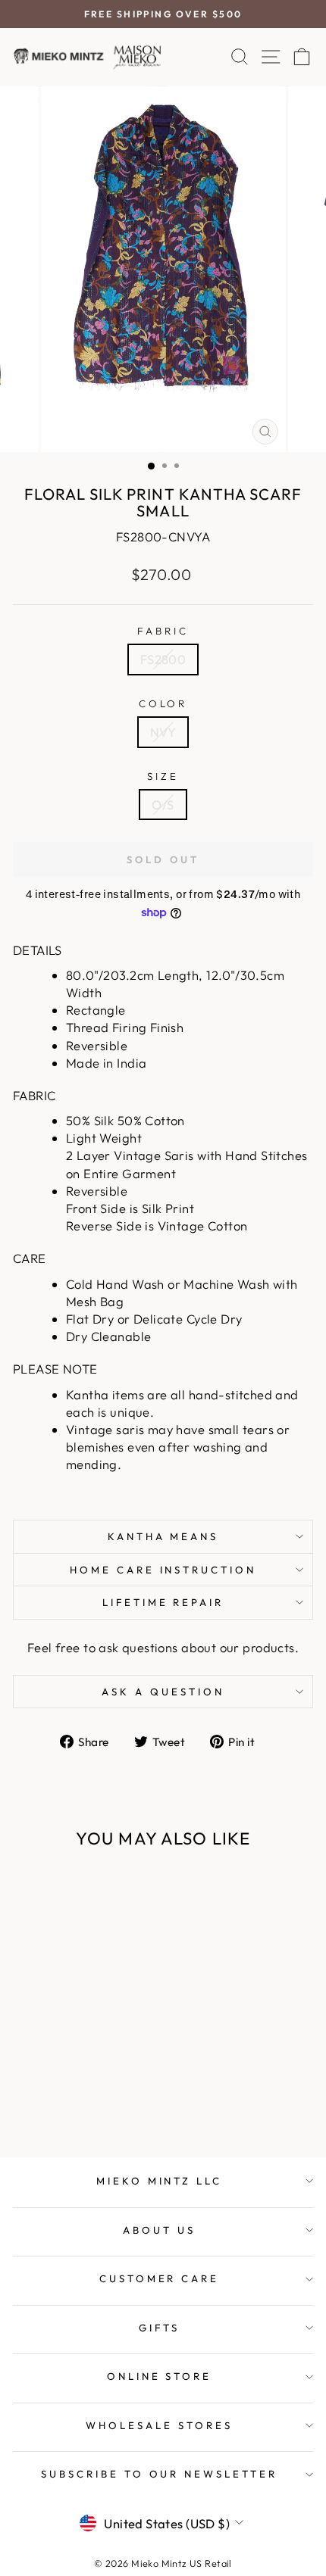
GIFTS (159, 2328)
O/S (163, 805)
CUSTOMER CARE (160, 2278)
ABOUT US (159, 2230)
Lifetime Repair (163, 1602)
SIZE (163, 776)
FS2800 (163, 659)
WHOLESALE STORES (159, 2425)
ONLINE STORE (160, 2376)
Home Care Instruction (163, 1570)
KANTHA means (163, 1536)
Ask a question (163, 1692)
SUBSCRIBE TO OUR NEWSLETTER (159, 2474)
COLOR (163, 703)
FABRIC (163, 631)
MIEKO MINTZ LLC (160, 2181)
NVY (163, 732)
